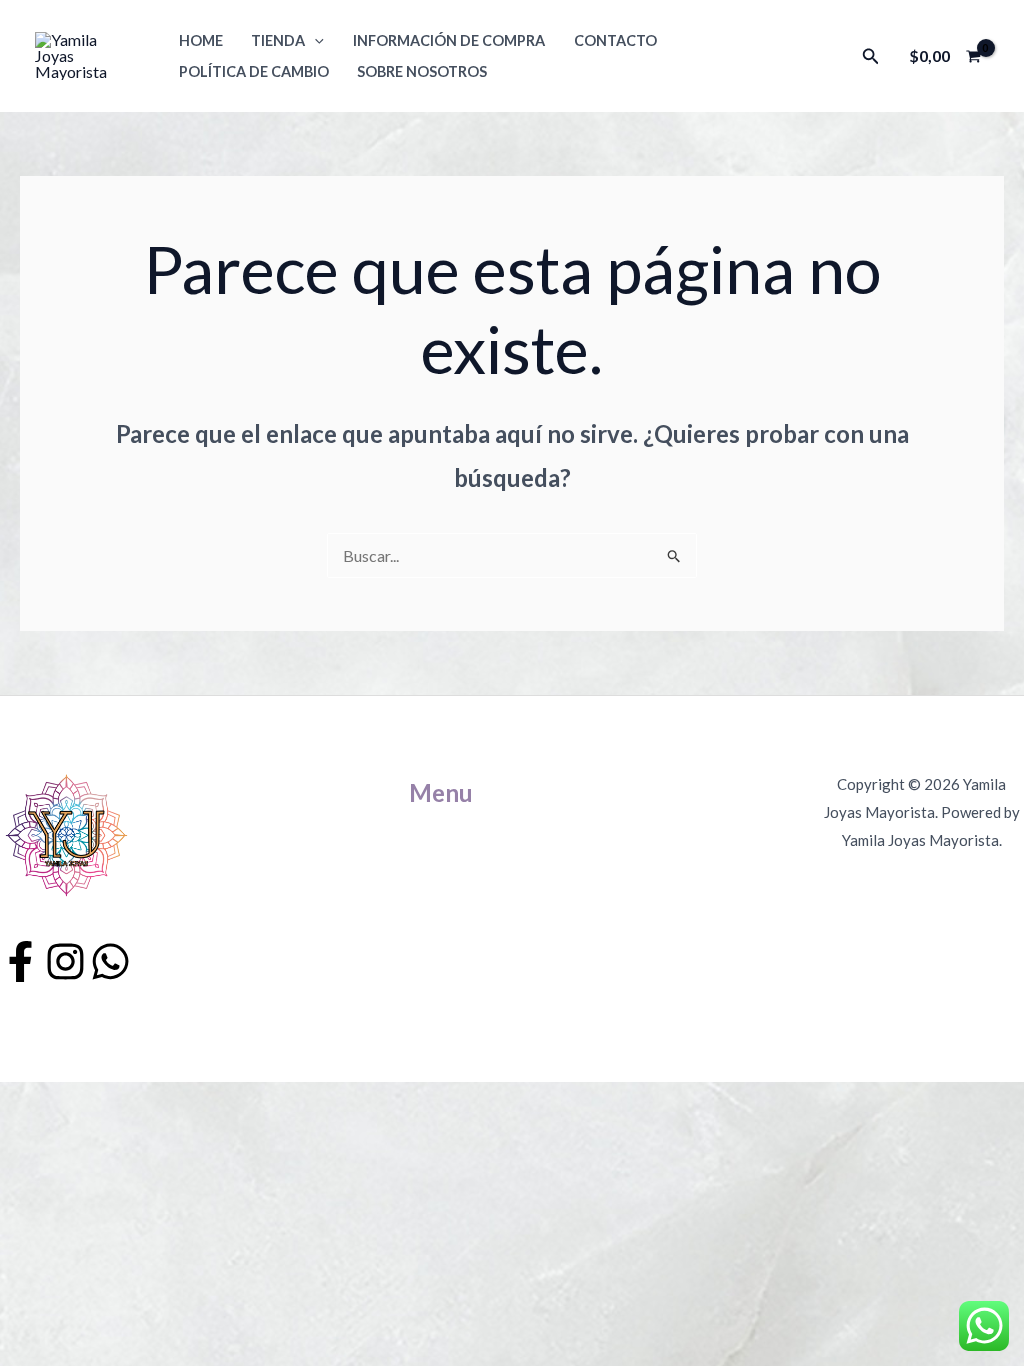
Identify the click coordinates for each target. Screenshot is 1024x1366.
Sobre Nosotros (422, 71)
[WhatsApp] (110, 961)
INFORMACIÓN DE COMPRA (449, 40)
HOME (201, 40)
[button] (314, 40)
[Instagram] (65, 961)
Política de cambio (254, 71)
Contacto (615, 40)
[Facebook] (20, 961)
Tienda (278, 40)
